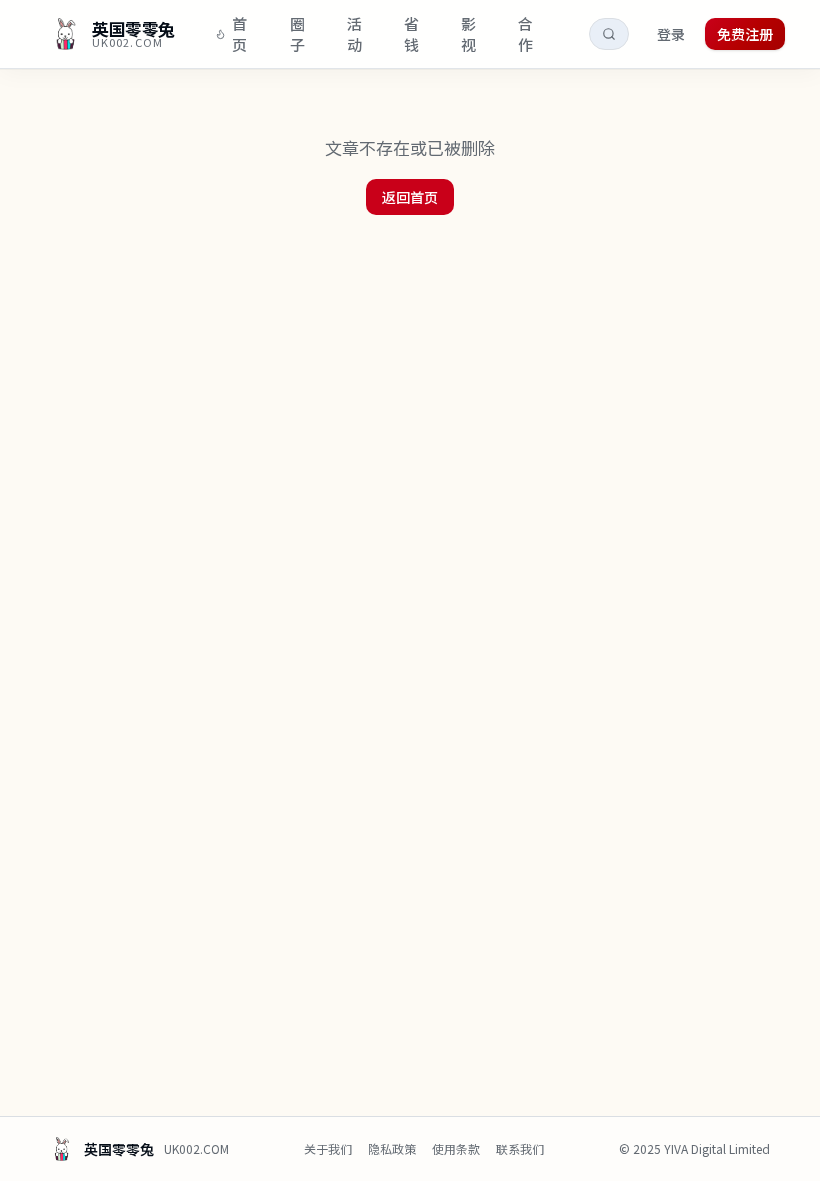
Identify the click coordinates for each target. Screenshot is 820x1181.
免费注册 (745, 34)
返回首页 (410, 197)
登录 (671, 34)
